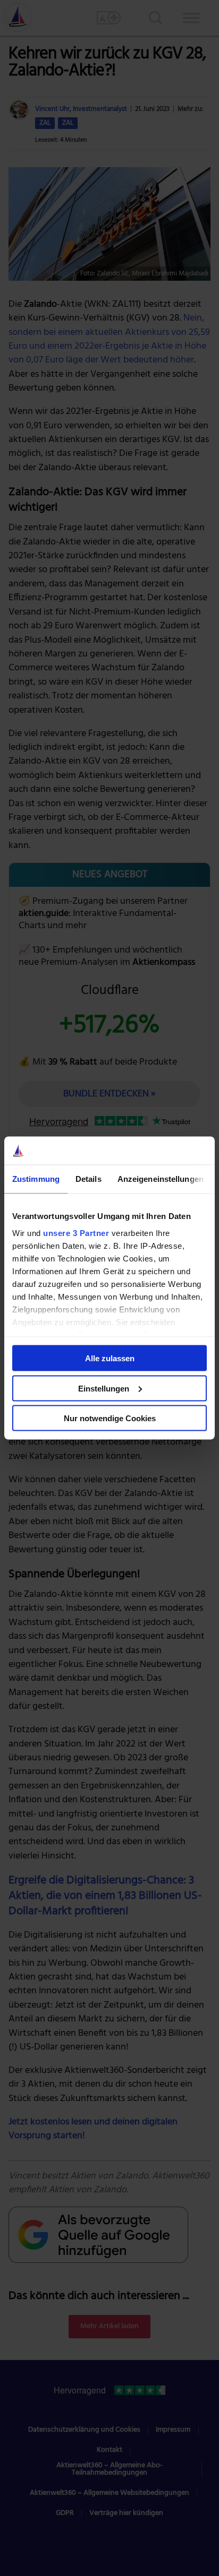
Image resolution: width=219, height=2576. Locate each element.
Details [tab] (89, 1178)
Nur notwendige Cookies (110, 1418)
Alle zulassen (110, 1358)
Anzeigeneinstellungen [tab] (161, 1178)
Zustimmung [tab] (36, 1178)
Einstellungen (104, 1388)
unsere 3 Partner (76, 1233)
